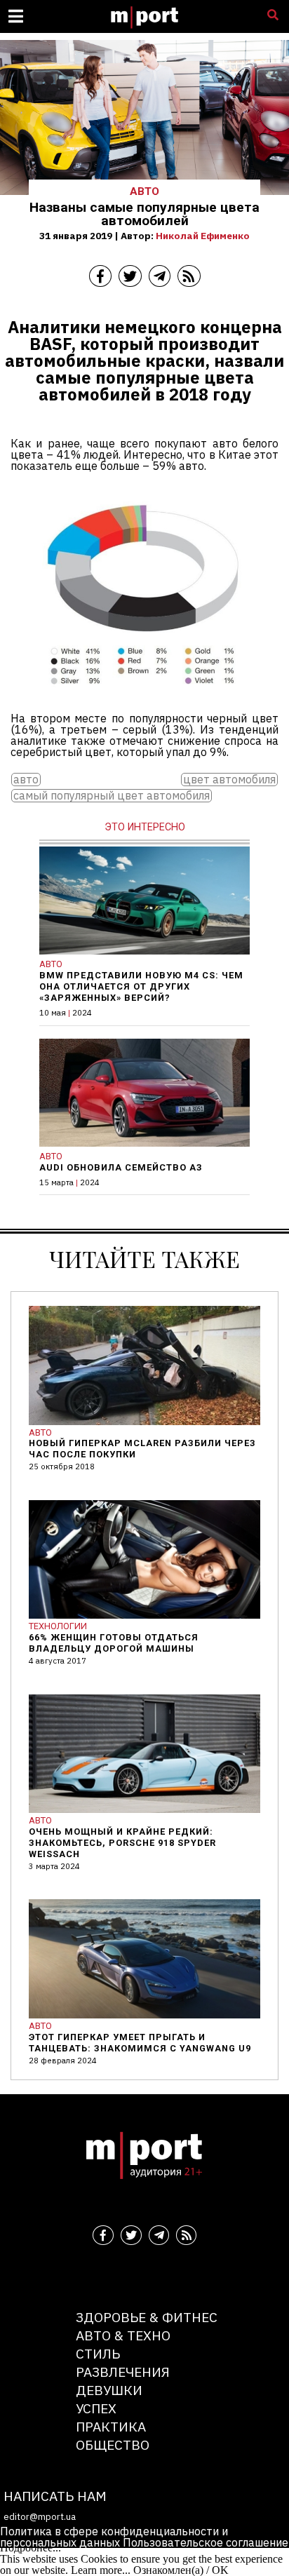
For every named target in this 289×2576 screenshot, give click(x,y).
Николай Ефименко (203, 236)
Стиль (98, 2353)
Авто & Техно (123, 2335)
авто (26, 780)
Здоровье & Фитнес (147, 2317)
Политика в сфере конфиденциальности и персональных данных (114, 2537)
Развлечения (123, 2372)
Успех (96, 2408)
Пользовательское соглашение (206, 2542)
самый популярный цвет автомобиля (112, 796)
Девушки (109, 2390)
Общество (113, 2444)
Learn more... (101, 2570)
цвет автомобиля (229, 780)
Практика (111, 2426)
